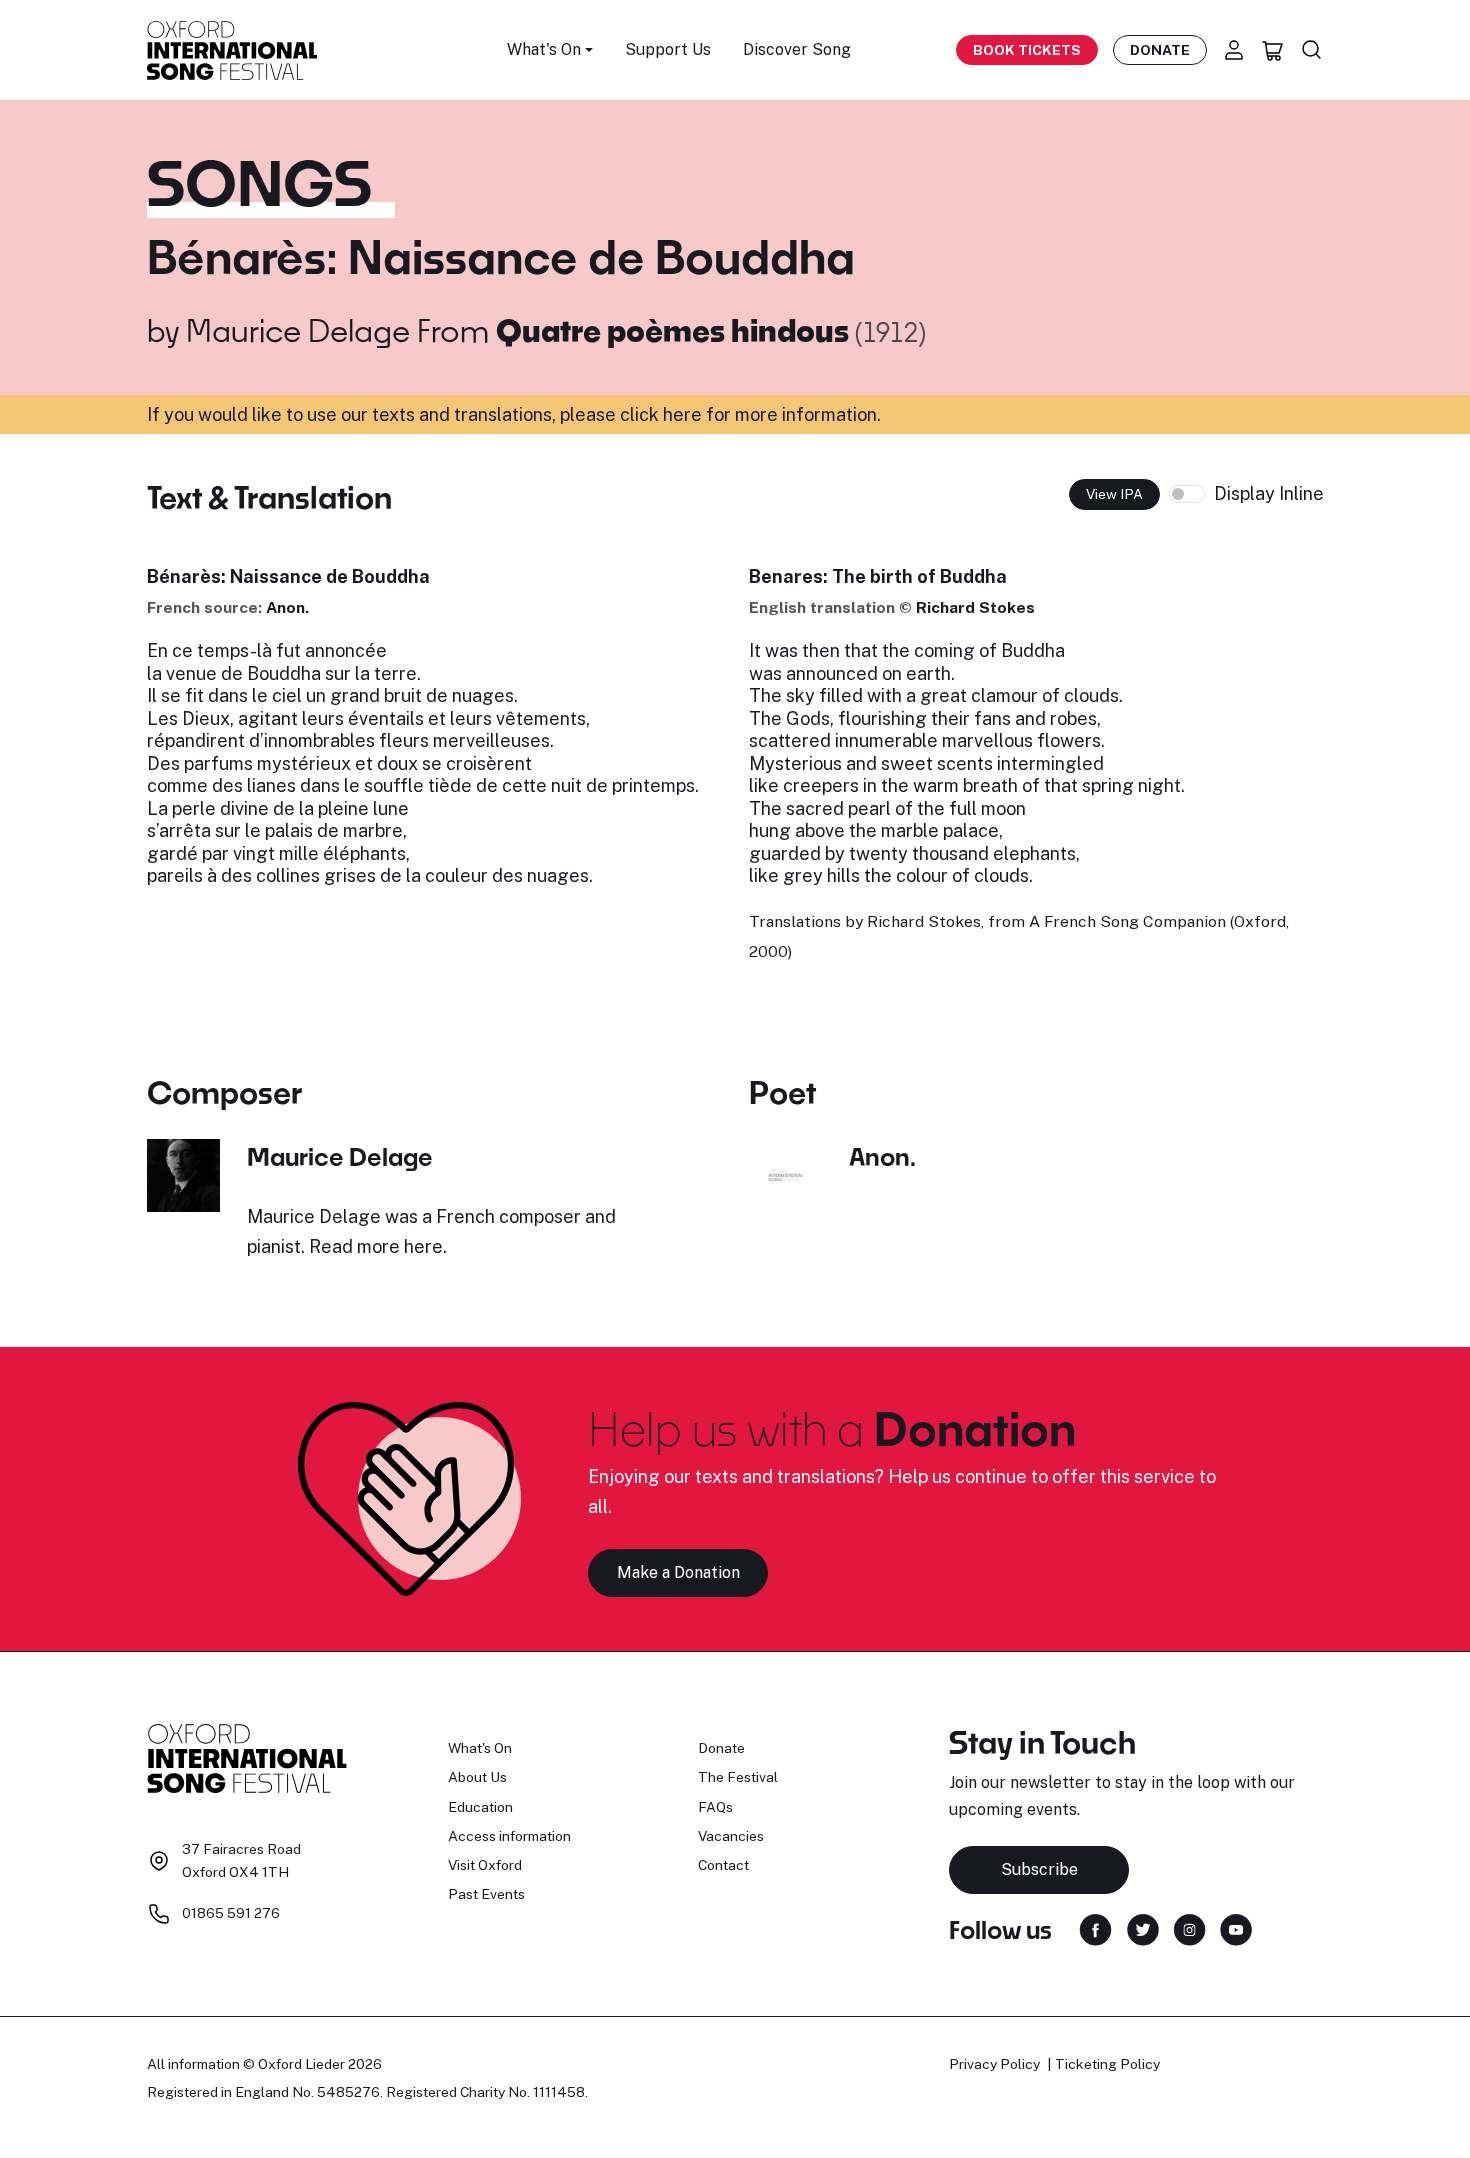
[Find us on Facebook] (1095, 1928)
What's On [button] (544, 49)
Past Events (486, 1894)
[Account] (1234, 50)
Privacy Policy (994, 2064)
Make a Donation (678, 1572)
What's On (480, 1748)
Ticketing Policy (1107, 2064)
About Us (477, 1777)
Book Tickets (1027, 50)
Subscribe (1039, 1869)
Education (480, 1807)
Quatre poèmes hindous (675, 330)
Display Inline (1269, 493)
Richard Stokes (975, 607)
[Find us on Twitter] (1143, 1928)
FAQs (715, 1807)
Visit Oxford (485, 1865)
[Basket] (1273, 50)
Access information (509, 1836)
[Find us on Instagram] (1189, 1928)
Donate (1160, 50)
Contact (723, 1865)
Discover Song (797, 49)
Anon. (287, 607)
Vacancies (731, 1836)
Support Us (668, 49)
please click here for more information (718, 414)
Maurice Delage (298, 330)
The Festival (738, 1777)
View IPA (1114, 494)
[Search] (1312, 50)
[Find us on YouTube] (1236, 1928)
